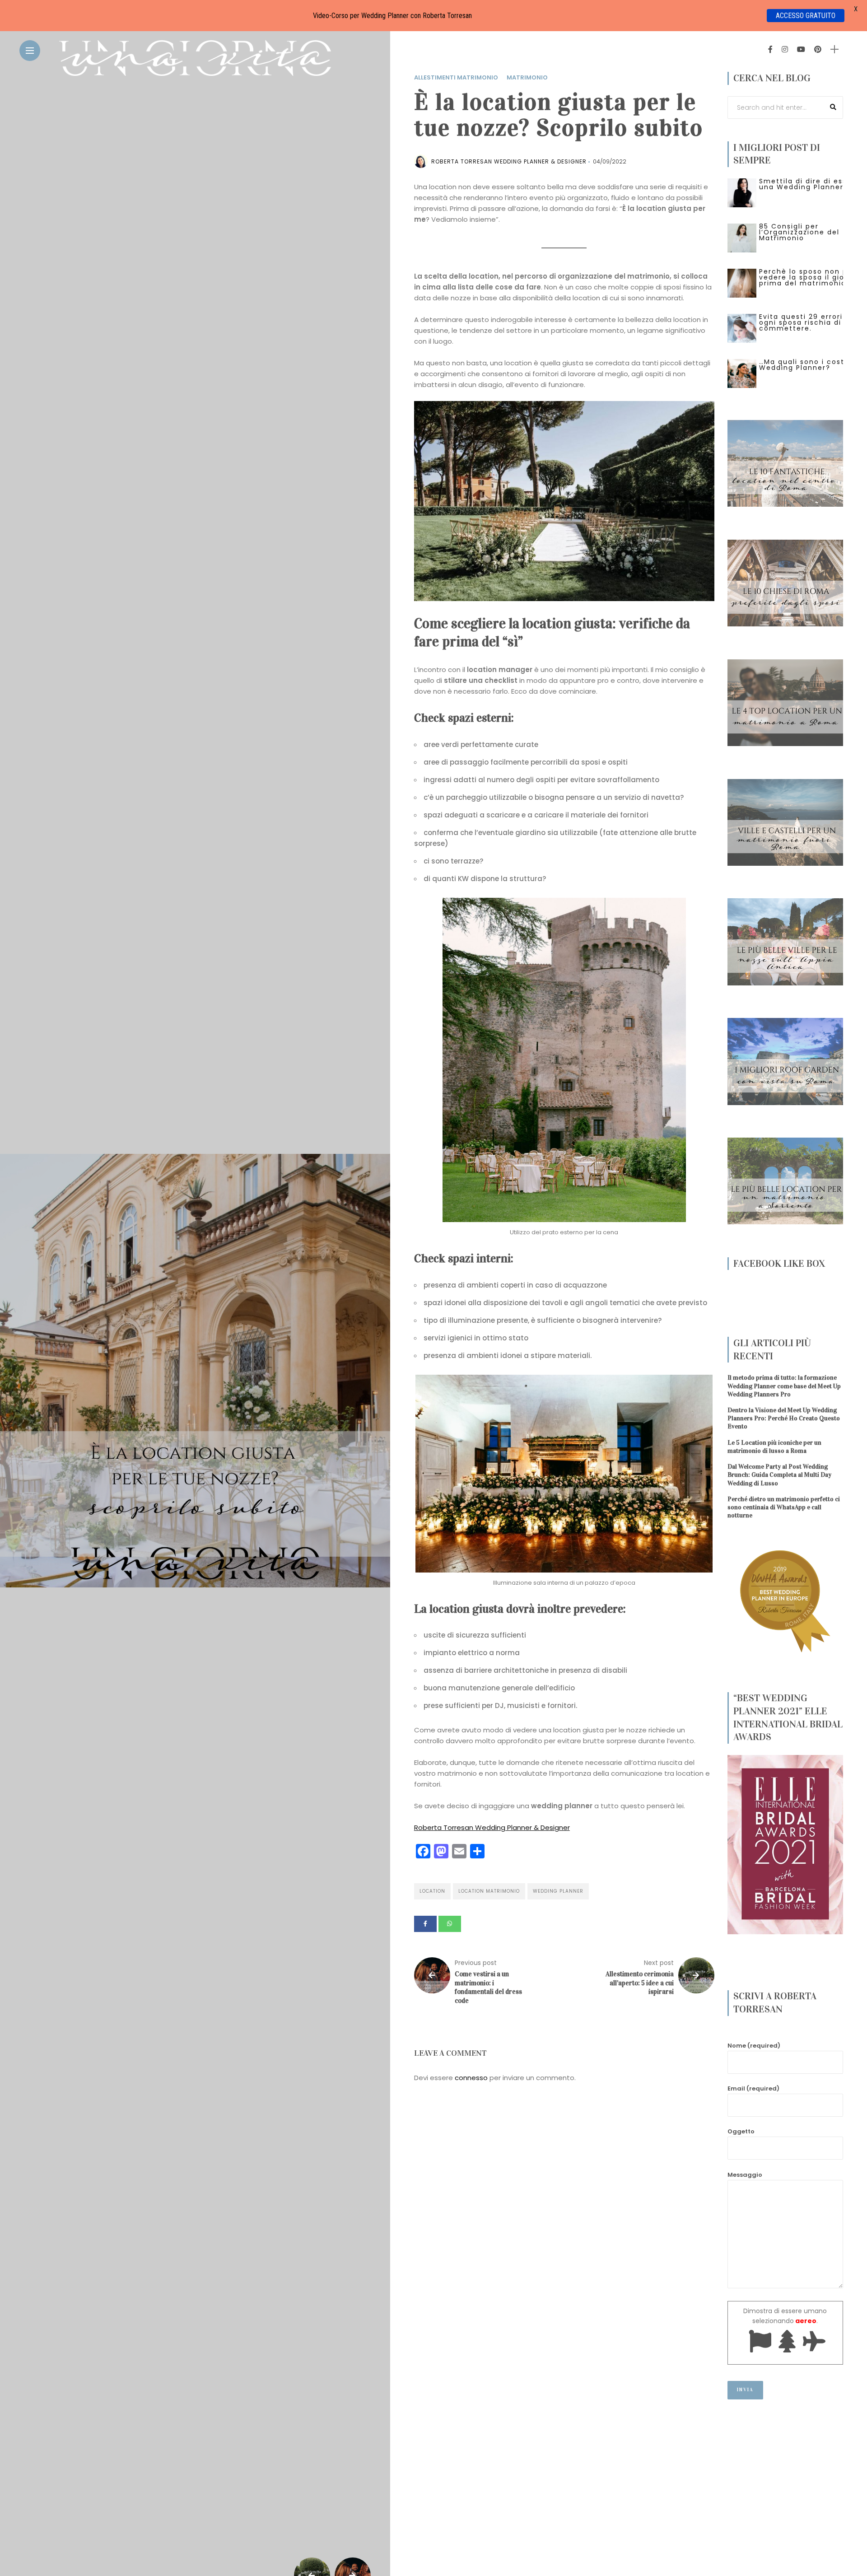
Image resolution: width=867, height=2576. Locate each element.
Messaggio (745, 2175)
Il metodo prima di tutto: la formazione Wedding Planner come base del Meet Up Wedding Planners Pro (784, 1386)
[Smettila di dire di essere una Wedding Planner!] (742, 192)
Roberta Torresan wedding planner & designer (509, 161)
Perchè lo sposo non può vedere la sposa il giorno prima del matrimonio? (808, 277)
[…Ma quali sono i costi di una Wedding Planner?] (742, 373)
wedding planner (558, 1891)
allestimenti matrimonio (456, 77)
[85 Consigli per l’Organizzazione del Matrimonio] (742, 238)
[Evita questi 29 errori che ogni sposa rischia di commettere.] (742, 328)
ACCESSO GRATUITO (806, 16)
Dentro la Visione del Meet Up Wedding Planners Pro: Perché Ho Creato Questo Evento (784, 1418)
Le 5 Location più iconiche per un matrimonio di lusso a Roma (774, 1447)
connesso (471, 2078)
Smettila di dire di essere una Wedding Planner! (809, 184)
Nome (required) (754, 2046)
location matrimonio (489, 1891)
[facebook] (425, 1924)
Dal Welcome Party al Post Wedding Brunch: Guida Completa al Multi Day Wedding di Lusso (779, 1475)
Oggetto (741, 2132)
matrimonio (527, 77)
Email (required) (753, 2088)
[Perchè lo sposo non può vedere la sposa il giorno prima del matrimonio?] (742, 283)
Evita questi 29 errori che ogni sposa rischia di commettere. (810, 322)
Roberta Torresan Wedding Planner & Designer (492, 1827)
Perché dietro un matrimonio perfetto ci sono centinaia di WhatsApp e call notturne (784, 1507)
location (432, 1891)
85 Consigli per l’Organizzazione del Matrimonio (799, 232)
